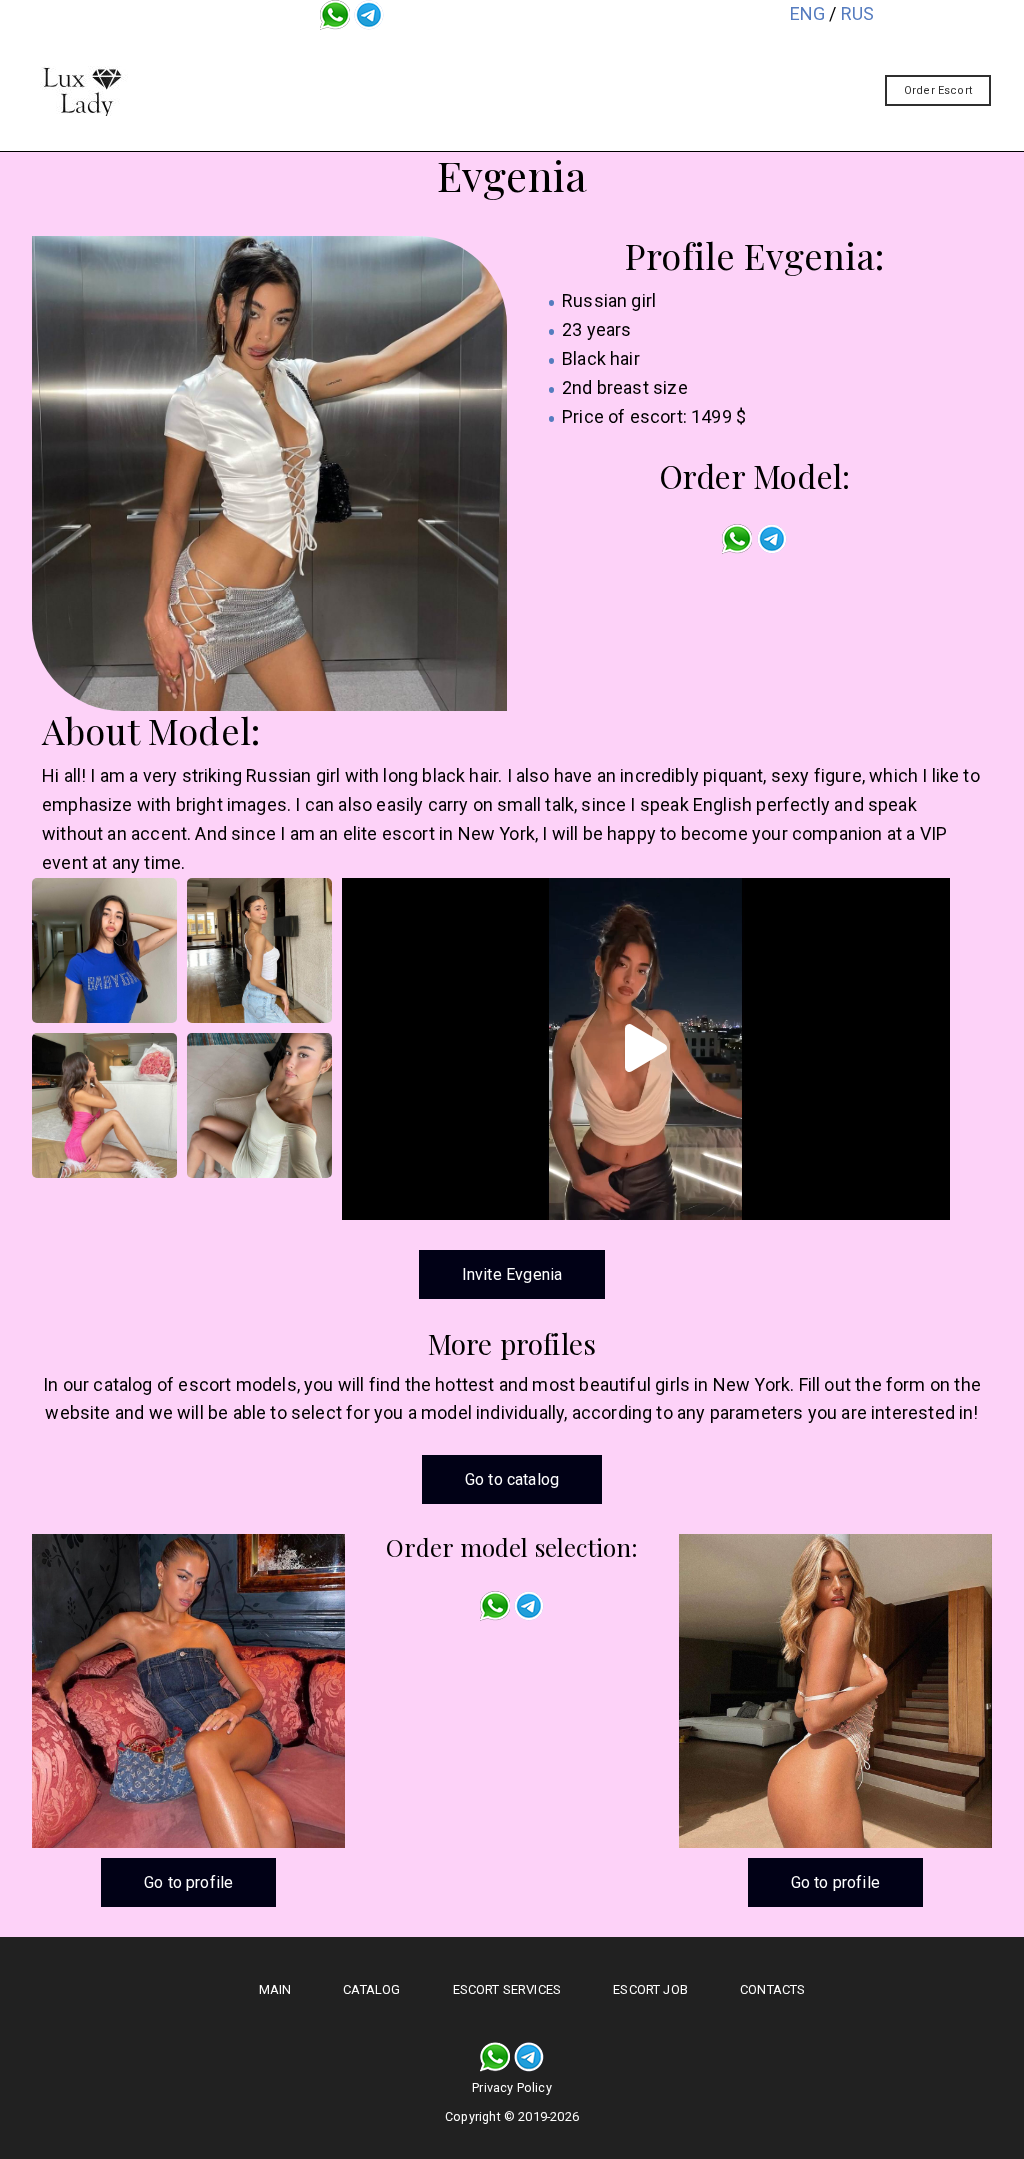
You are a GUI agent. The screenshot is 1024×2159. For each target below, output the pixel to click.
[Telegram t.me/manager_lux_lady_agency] (369, 13)
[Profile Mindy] (188, 1690)
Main (318, 53)
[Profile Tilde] (835, 1690)
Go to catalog (512, 1479)
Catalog (419, 53)
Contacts (532, 99)
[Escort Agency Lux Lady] (82, 91)
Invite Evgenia (512, 1274)
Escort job (720, 53)
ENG (808, 13)
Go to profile (188, 1882)
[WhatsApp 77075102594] (335, 13)
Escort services (564, 53)
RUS (858, 13)
